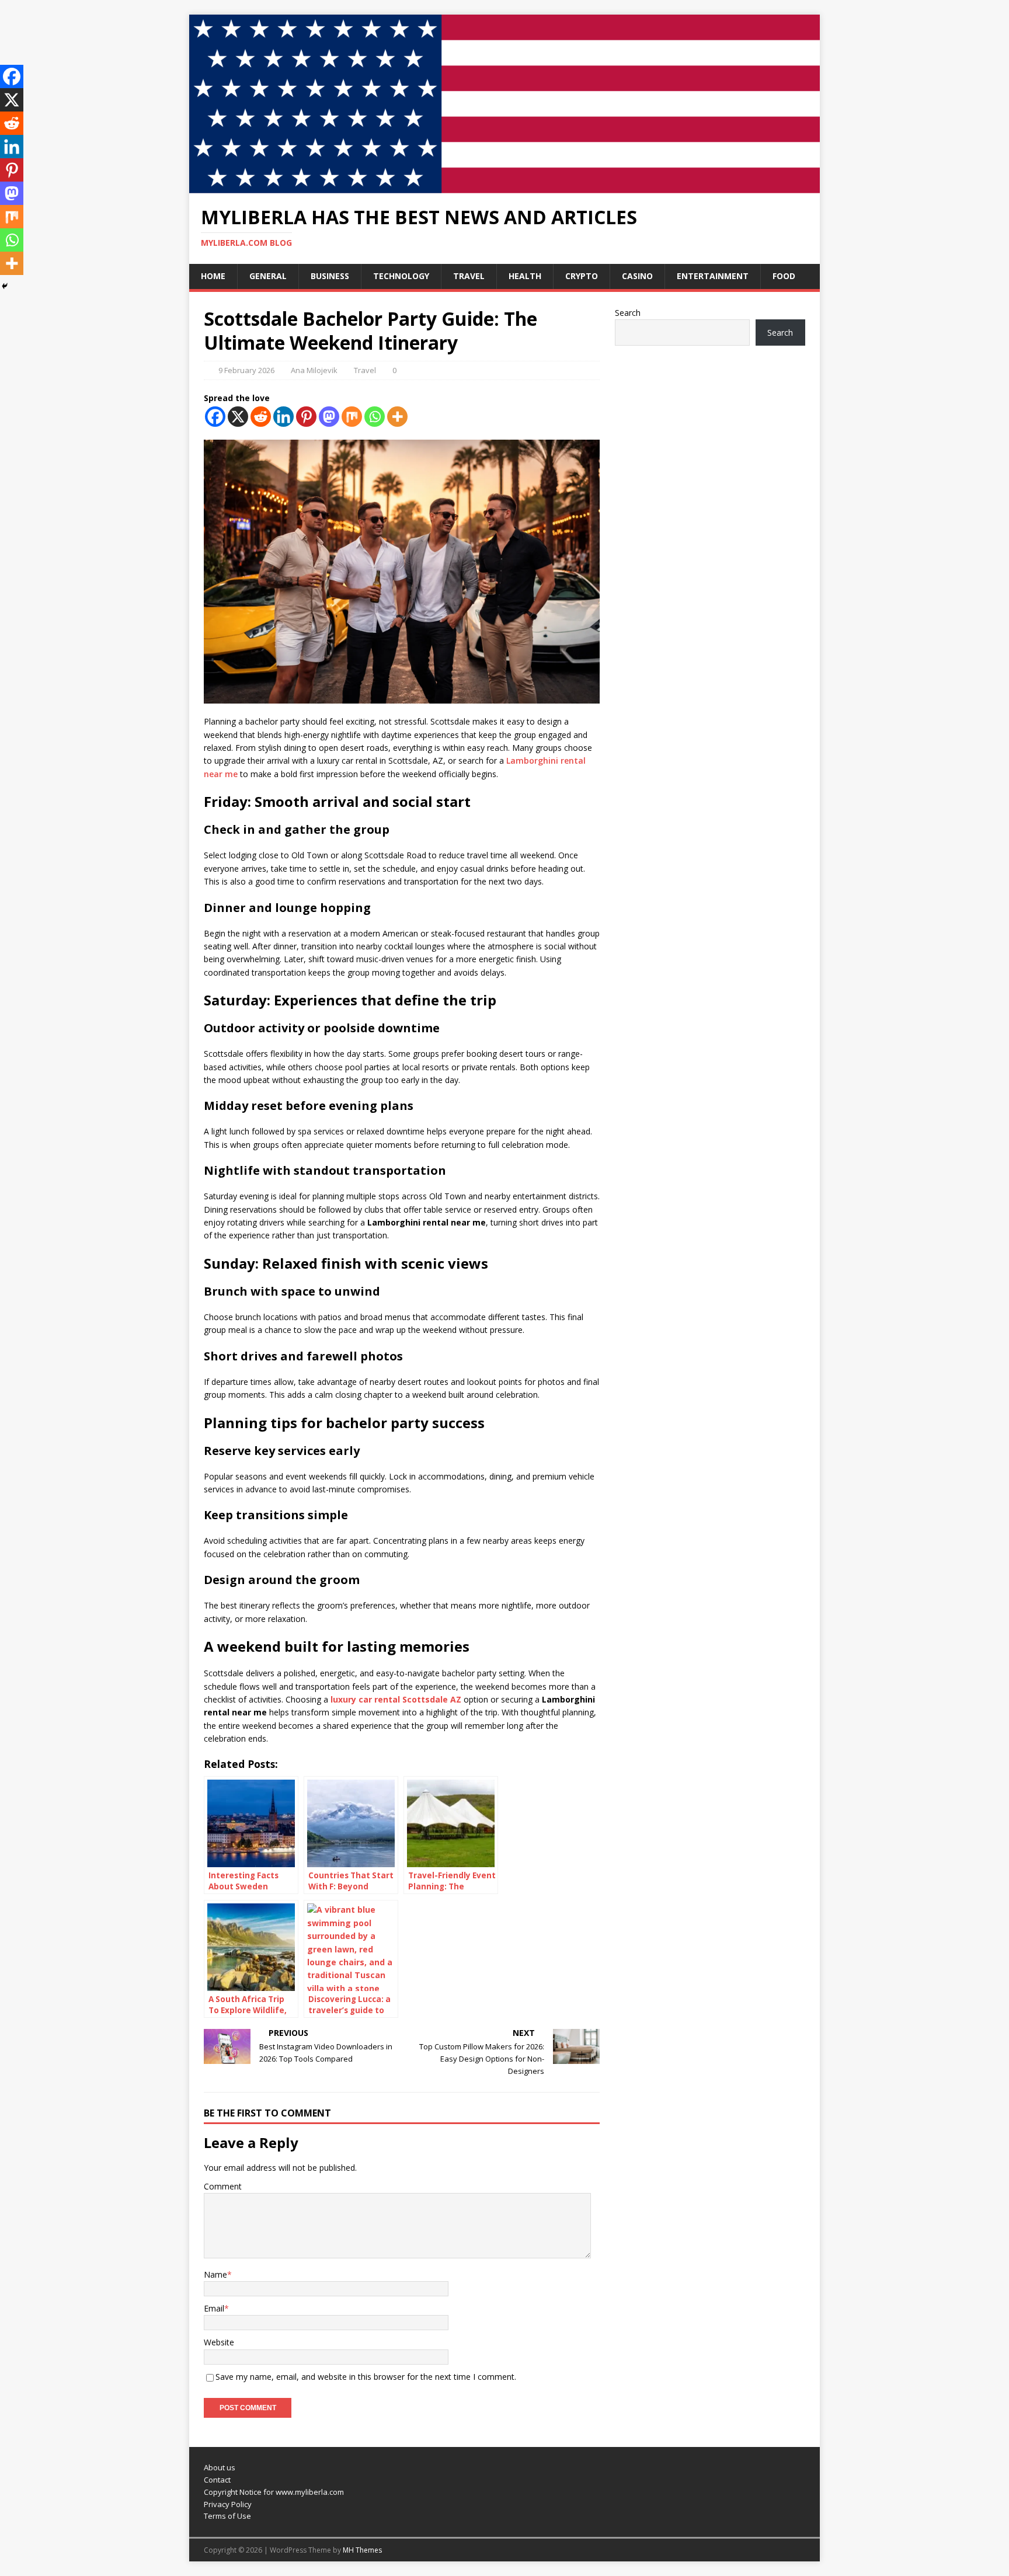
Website (219, 2342)
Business (330, 276)
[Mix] (352, 417)
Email (214, 2308)
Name (215, 2274)
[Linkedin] (283, 417)
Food (784, 276)
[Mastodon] (329, 417)
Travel (469, 276)
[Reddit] (261, 417)
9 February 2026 (246, 370)
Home (213, 276)
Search (628, 313)
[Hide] (5, 286)
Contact (217, 2480)
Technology (401, 276)
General (268, 276)
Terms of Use (227, 2516)
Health (525, 276)
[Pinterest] (306, 417)
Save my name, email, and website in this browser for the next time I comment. (366, 2377)
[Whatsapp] (375, 417)
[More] (397, 417)
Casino (637, 276)
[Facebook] (215, 417)
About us (220, 2467)
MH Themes (362, 2550)
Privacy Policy (228, 2504)
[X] (238, 417)
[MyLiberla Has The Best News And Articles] (505, 187)
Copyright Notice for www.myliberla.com (274, 2492)
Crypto (582, 276)
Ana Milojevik (314, 370)
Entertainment (713, 276)
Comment (223, 2186)
